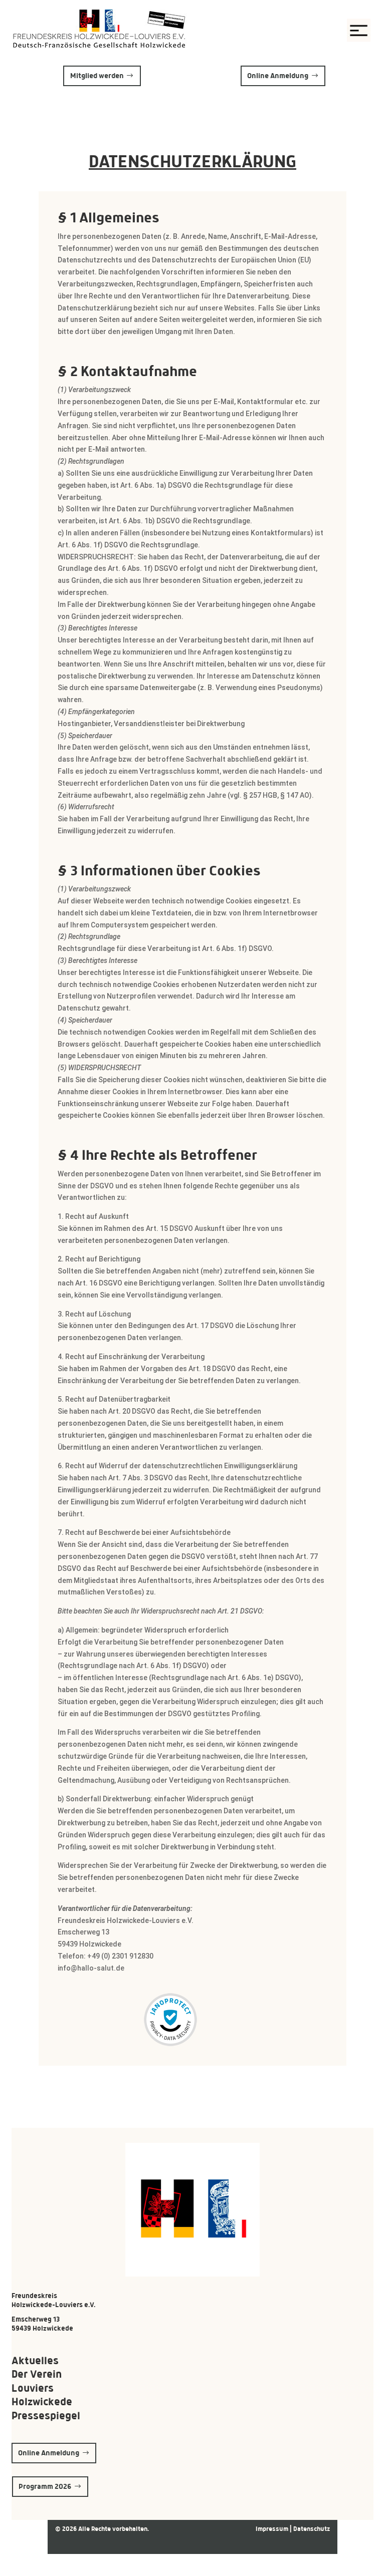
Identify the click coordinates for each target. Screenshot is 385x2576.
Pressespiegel (46, 2416)
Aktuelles (35, 2360)
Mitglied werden (97, 76)
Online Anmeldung (278, 76)
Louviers (33, 2388)
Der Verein (37, 2374)
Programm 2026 (45, 2486)
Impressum (273, 2529)
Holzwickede (42, 2401)
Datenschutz (312, 2529)
